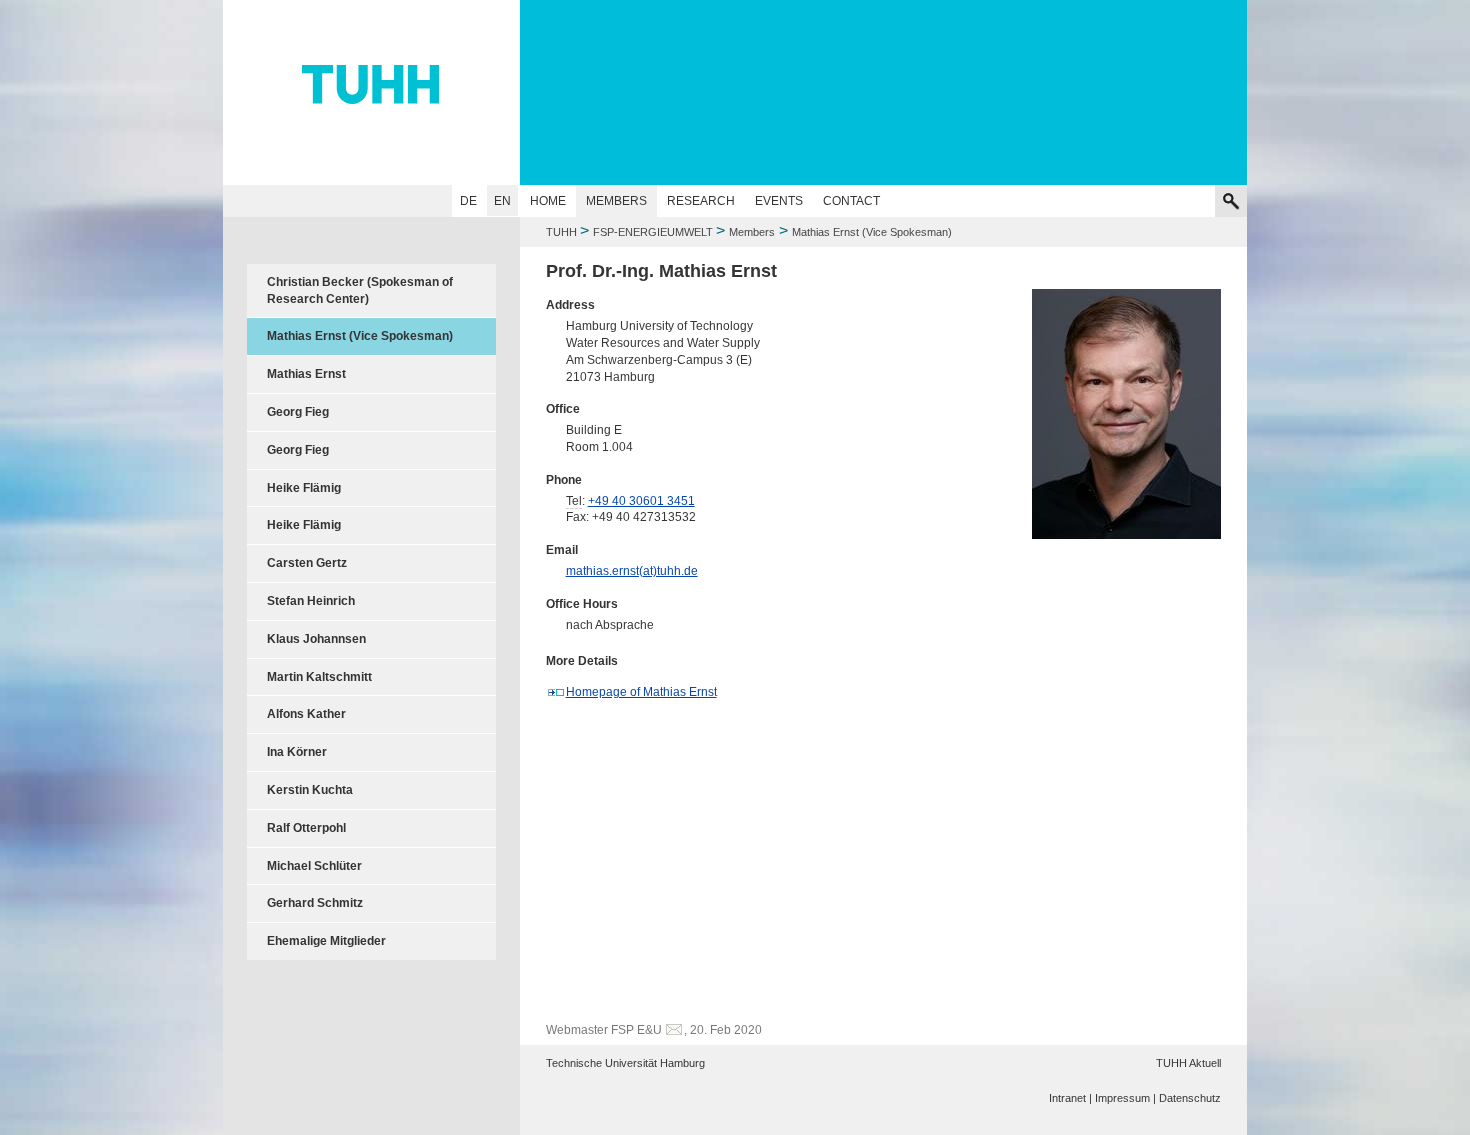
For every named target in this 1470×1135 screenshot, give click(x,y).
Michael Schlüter (314, 866)
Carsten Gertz (307, 563)
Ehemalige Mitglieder (326, 941)
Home (548, 201)
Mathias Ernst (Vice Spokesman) (360, 336)
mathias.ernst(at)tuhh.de (632, 571)
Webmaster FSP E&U (604, 1030)
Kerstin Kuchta (310, 790)
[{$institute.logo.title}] (735, 85)
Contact (851, 201)
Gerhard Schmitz (315, 903)
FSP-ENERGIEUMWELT (654, 232)
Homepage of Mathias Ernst (641, 692)
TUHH (561, 232)
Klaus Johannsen (316, 639)
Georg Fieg (298, 412)
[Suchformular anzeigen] (1231, 201)
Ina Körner (297, 752)
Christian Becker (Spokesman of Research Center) (360, 290)
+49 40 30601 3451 (641, 501)
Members (616, 201)
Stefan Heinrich (311, 601)
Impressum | (1125, 1098)
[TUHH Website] (371, 92)
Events (779, 201)
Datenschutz (1190, 1098)
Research (701, 201)
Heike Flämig (304, 488)
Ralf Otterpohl (306, 828)
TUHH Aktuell (1188, 1063)
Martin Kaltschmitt (319, 677)
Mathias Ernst (306, 374)
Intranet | (1070, 1098)
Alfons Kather (306, 714)
